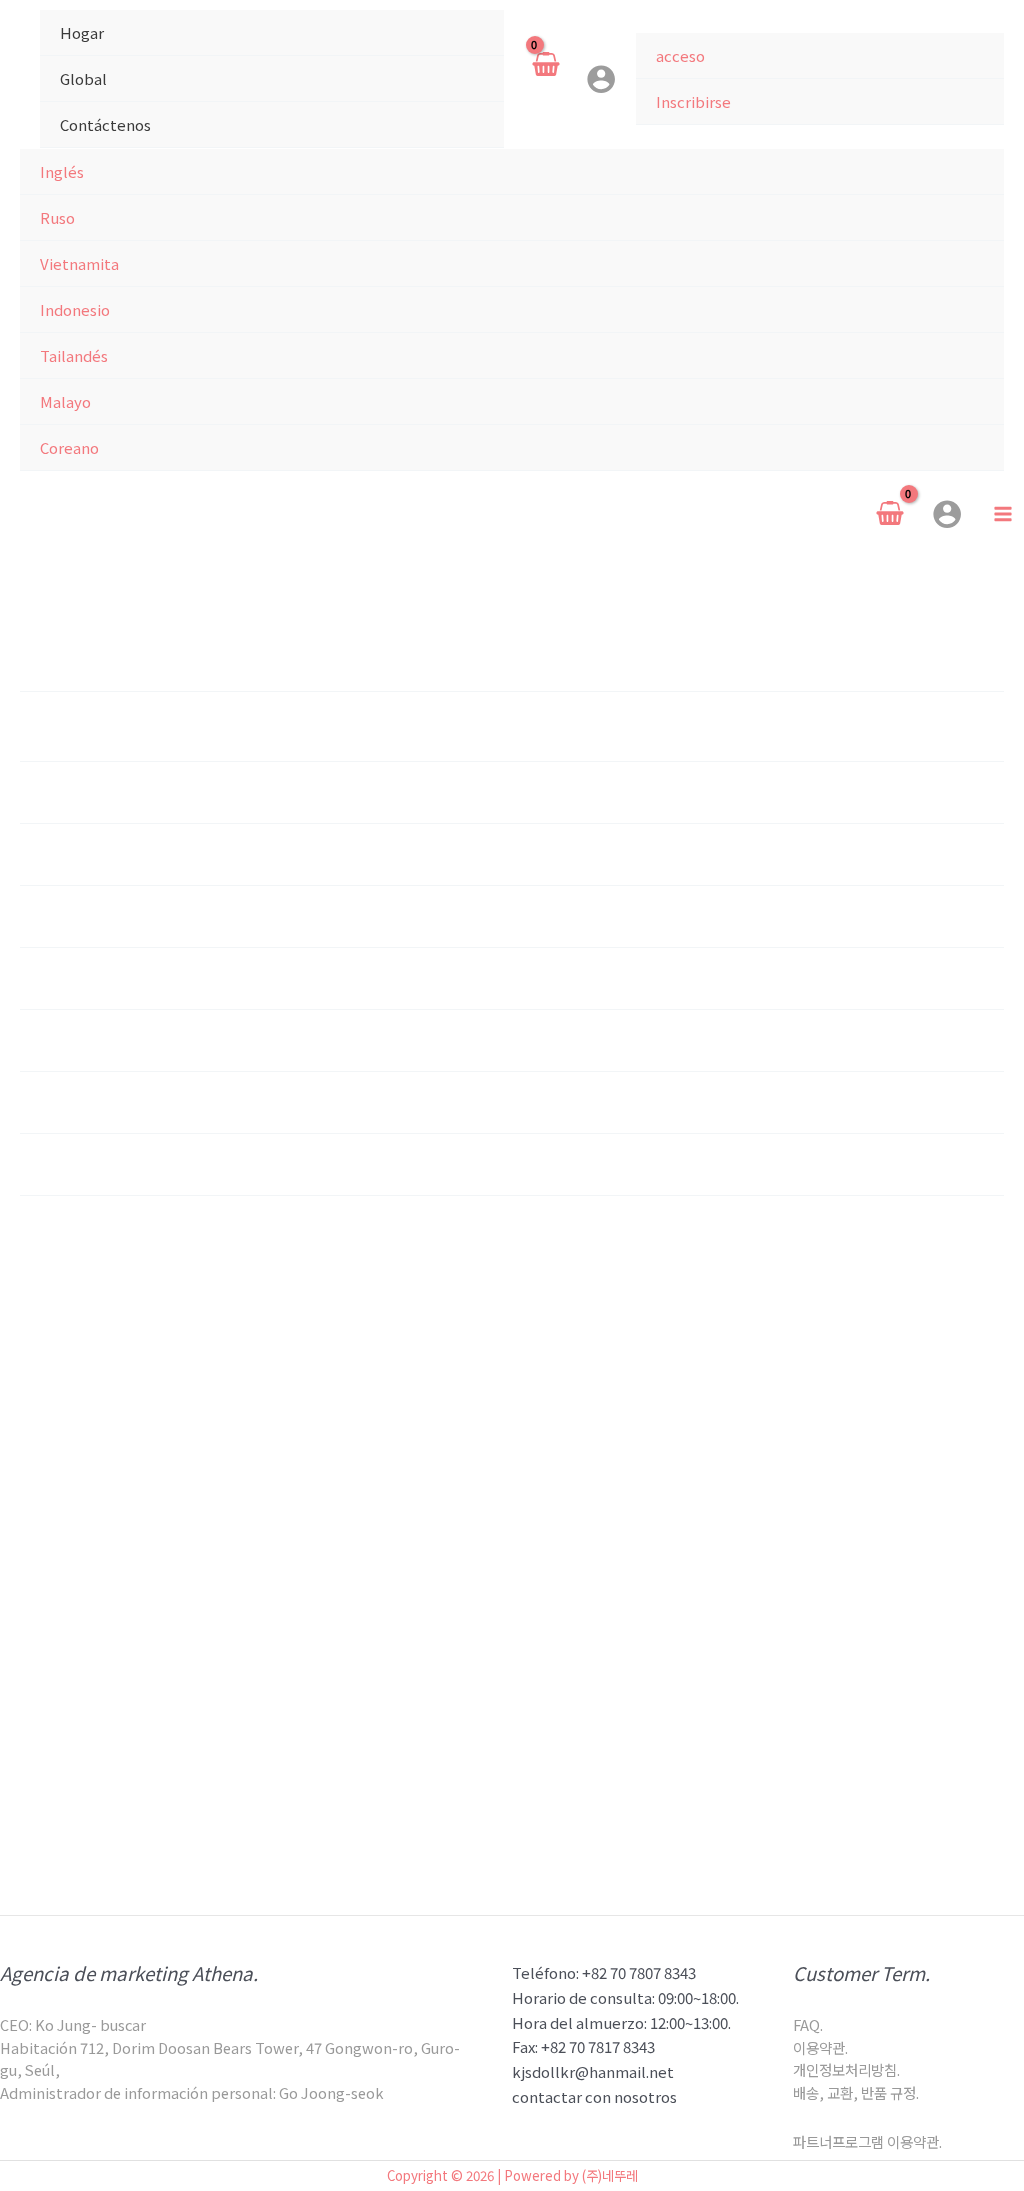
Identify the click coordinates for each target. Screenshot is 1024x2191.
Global (83, 78)
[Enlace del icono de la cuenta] (601, 79)
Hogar (82, 32)
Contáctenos (105, 124)
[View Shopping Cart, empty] (545, 79)
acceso (680, 55)
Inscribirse (693, 101)
